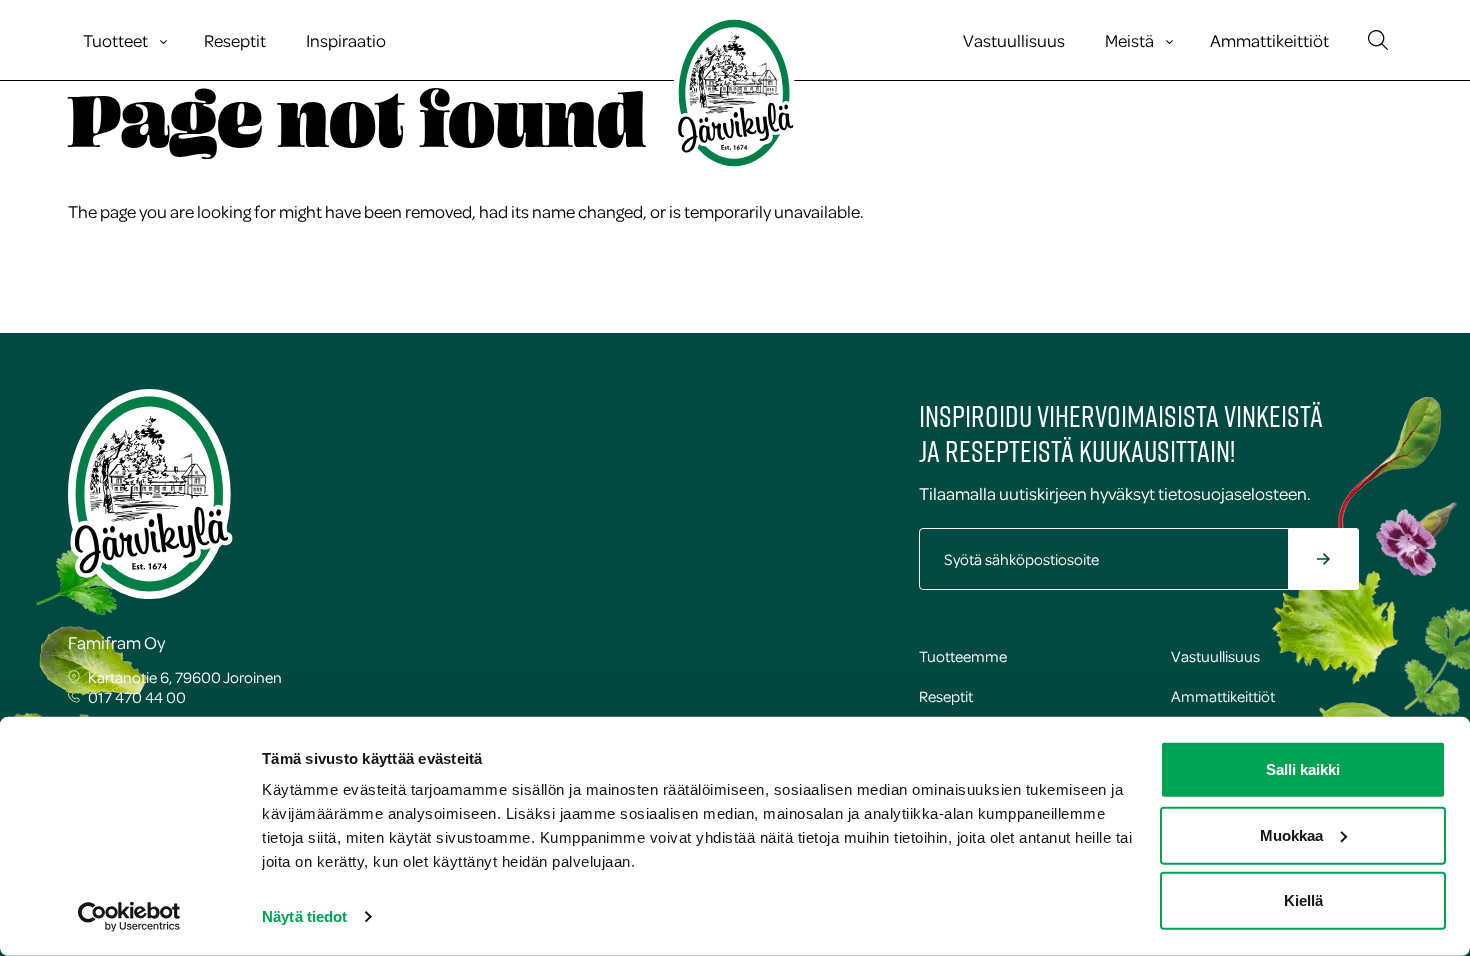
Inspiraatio (346, 40)
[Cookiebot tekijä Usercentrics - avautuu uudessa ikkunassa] (129, 917)
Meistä (1129, 40)
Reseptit (235, 40)
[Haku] (1378, 40)
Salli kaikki (1303, 769)
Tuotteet (115, 40)
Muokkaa (1291, 834)
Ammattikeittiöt (1269, 40)
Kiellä (1303, 900)
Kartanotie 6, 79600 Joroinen (185, 677)
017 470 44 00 (137, 697)
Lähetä (1367, 561)
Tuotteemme (963, 656)
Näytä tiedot (304, 916)
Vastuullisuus (1014, 40)
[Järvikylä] (735, 93)
